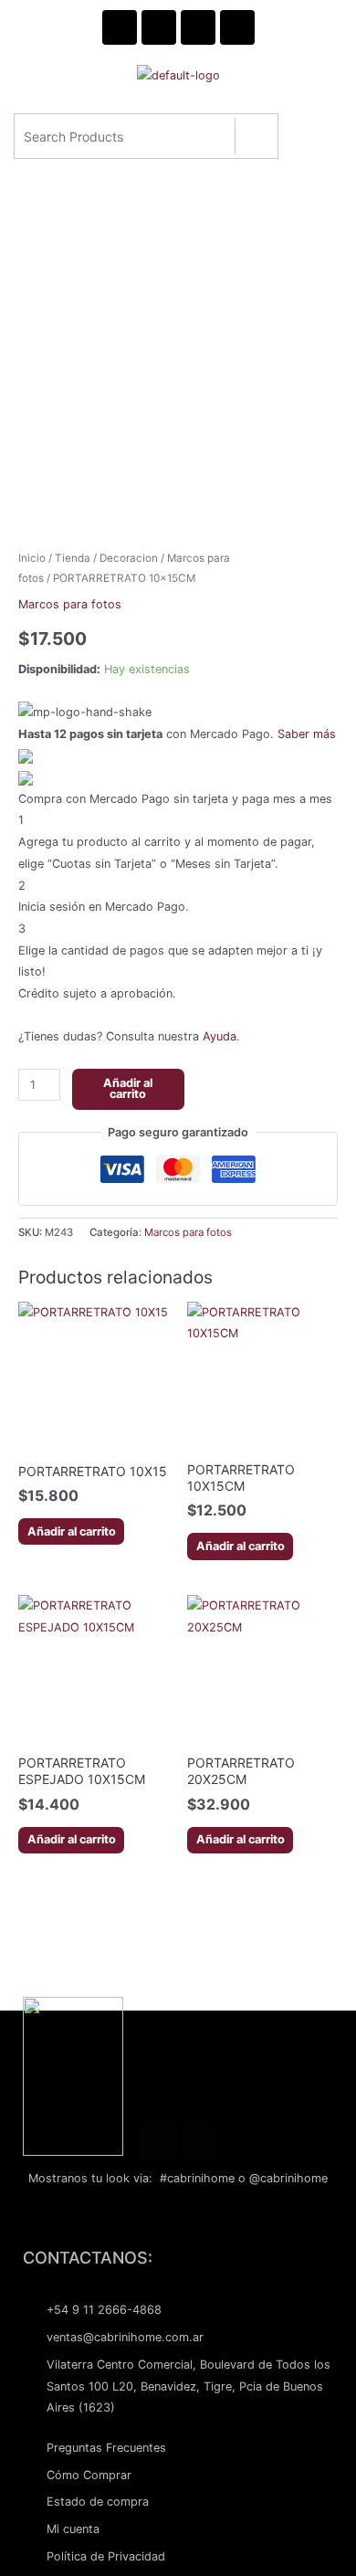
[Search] (256, 136)
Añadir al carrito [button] (72, 1531)
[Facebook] (158, 2142)
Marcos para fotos (70, 604)
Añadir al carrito (128, 1089)
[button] (176, 111)
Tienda (73, 558)
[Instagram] (199, 2142)
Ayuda (220, 1036)
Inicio (32, 558)
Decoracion (129, 558)
